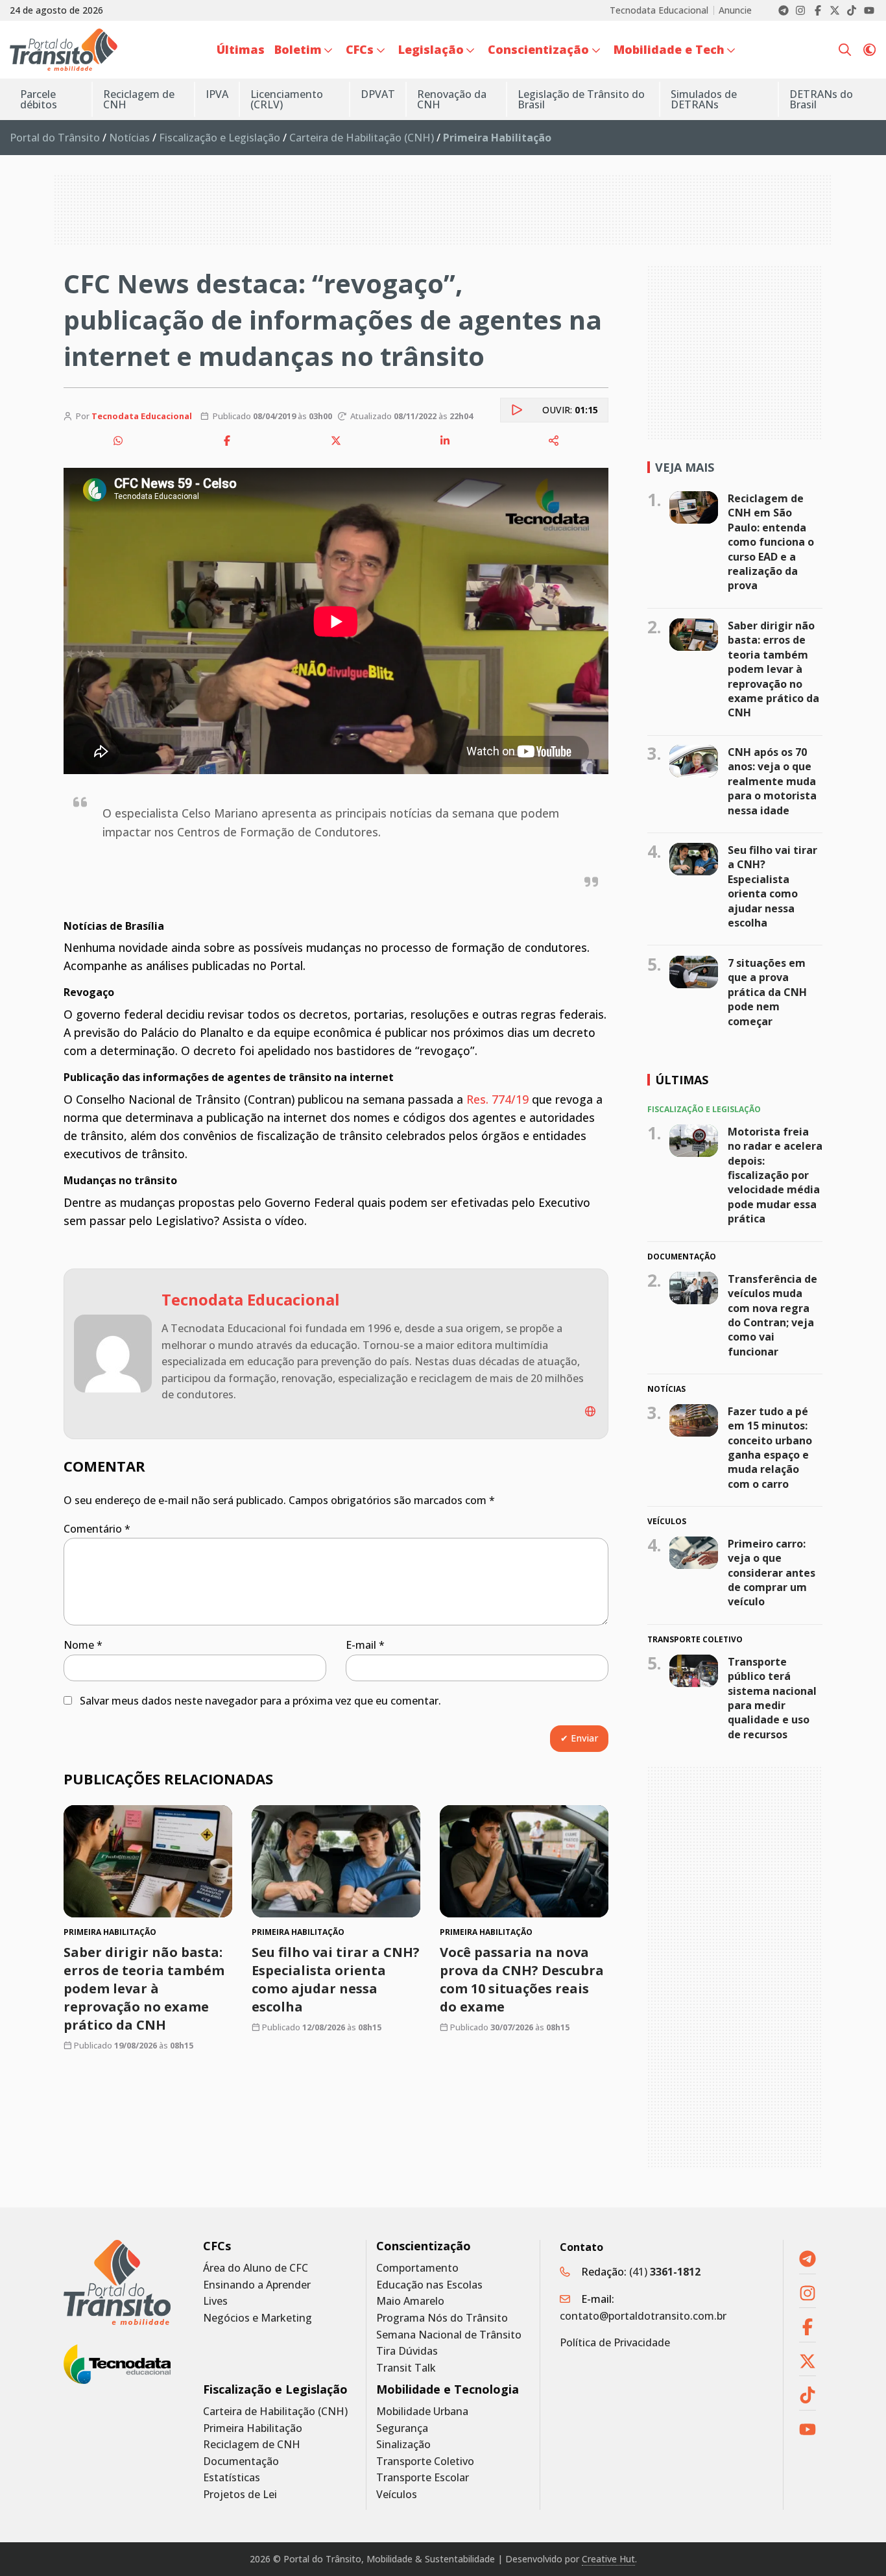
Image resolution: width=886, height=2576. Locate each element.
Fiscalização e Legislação (220, 138)
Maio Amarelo (410, 2301)
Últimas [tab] (682, 1080)
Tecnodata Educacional (659, 10)
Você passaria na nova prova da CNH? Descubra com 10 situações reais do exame (522, 1979)
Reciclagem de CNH (252, 2445)
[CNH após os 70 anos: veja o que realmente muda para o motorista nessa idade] (694, 761)
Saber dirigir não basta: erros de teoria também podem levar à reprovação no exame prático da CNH (144, 1988)
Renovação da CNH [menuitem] (452, 99)
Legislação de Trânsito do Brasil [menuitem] (581, 99)
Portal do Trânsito (55, 138)
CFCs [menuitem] (360, 49)
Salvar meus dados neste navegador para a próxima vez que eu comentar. (260, 1701)
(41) (665, 2272)
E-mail (365, 1645)
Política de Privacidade (615, 2342)
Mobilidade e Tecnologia (448, 2389)
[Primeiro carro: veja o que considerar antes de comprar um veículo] (694, 1553)
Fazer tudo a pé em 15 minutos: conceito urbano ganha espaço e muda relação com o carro (770, 1448)
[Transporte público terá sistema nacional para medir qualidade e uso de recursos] (694, 1671)
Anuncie (735, 10)
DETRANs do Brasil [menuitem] (821, 99)
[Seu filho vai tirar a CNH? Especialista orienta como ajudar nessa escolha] (336, 1861)
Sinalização (403, 2445)
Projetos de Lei (240, 2495)
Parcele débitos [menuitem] (39, 99)
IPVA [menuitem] (217, 94)
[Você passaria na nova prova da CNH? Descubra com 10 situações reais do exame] (524, 1861)
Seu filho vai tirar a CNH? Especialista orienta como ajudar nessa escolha (336, 1979)
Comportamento (417, 2268)
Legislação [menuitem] (431, 49)
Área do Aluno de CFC (256, 2268)
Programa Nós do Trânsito (442, 2318)
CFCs (217, 2246)
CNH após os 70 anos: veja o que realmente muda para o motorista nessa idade (772, 781)
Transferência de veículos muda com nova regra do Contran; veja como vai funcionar (772, 1315)
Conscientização (424, 2246)
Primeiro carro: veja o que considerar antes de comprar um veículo (772, 1573)
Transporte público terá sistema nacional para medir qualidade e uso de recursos (772, 1698)
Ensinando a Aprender (257, 2285)
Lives (215, 2301)
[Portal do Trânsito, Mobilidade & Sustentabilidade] (117, 2282)
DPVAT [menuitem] (378, 94)
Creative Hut (608, 2559)
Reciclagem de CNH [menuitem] (139, 99)
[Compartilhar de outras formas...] (554, 441)
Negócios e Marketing (257, 2318)
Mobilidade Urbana (422, 2412)
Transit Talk (406, 2368)
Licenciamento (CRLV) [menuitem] (287, 99)
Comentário (97, 1529)
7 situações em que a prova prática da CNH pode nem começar (767, 992)
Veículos (397, 2495)
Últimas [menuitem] (241, 49)
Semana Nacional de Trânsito (449, 2335)
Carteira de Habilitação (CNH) (362, 138)
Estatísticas (232, 2478)
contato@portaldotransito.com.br (643, 2316)
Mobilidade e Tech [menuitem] (669, 49)
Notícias (129, 138)
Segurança (402, 2428)
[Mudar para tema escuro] (869, 50)
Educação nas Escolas (429, 2285)
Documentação (241, 2461)
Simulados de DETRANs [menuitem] (704, 99)
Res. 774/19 (497, 1099)
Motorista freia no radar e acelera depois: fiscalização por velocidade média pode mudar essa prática (775, 1175)
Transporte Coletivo (425, 2461)
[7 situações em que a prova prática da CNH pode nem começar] (694, 972)
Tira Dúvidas (407, 2351)
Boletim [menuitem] (298, 49)
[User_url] (590, 1411)
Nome (83, 1645)
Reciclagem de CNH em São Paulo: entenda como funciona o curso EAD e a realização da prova (771, 542)
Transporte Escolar (423, 2478)
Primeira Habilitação (253, 2428)
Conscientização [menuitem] (538, 49)
